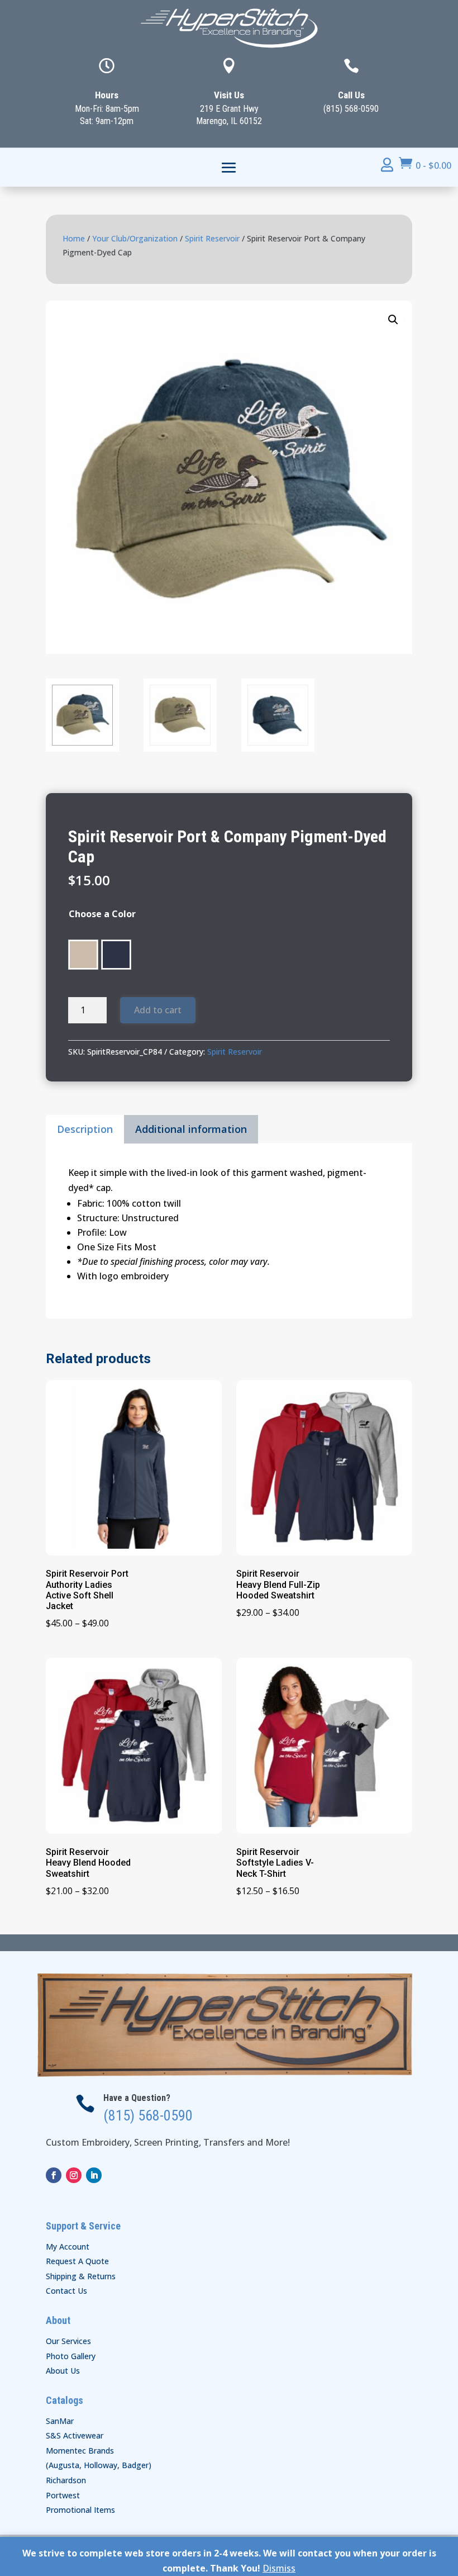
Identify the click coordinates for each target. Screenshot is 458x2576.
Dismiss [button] (279, 2568)
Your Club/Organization (135, 238)
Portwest (63, 2495)
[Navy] (116, 955)
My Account (68, 2247)
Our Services (68, 2341)
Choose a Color (102, 914)
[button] (393, 320)
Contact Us (66, 2291)
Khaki (83, 955)
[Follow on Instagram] (74, 2175)
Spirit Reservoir (212, 238)
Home (74, 238)
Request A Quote (77, 2261)
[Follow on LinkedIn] (94, 2175)
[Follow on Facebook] (54, 2175)
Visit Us (229, 95)
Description (85, 1129)
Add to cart (158, 1010)
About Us (63, 2371)
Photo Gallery (71, 2356)
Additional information (191, 1129)
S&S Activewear (75, 2435)
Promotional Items (80, 2510)
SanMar (60, 2421)
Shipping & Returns (81, 2276)
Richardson (66, 2480)
